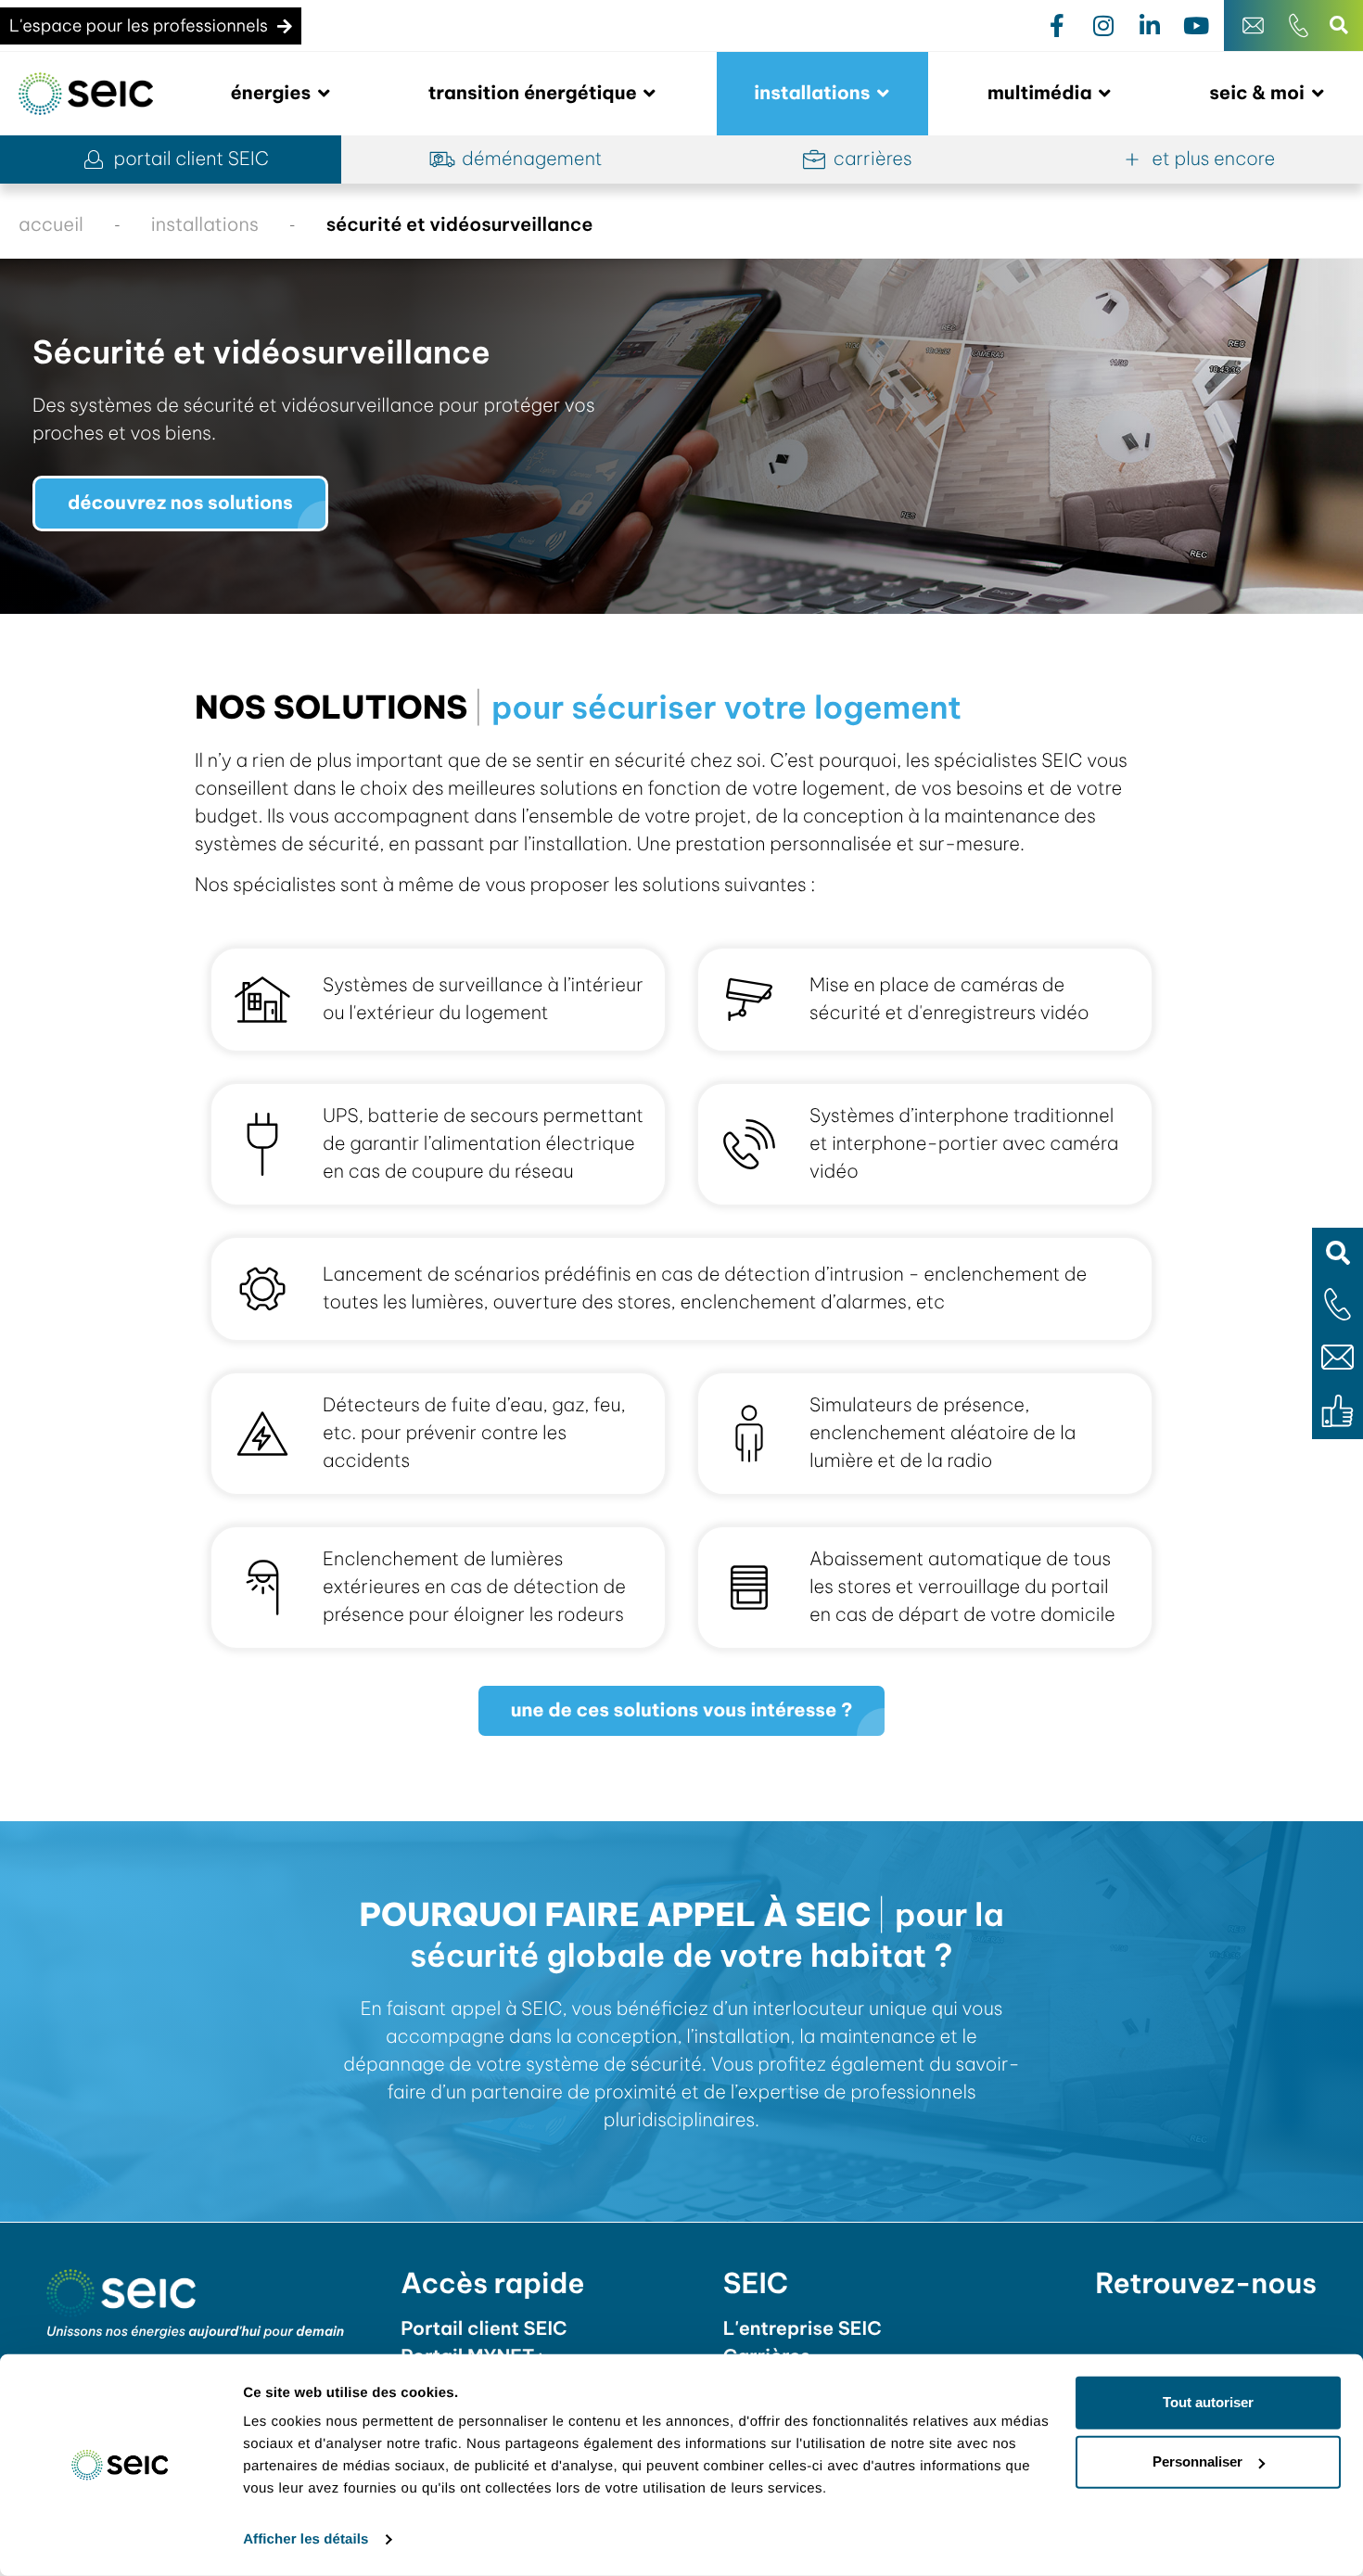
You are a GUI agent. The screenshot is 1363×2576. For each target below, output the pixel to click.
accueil (51, 225)
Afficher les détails (306, 2539)
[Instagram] (1103, 26)
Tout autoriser (1208, 2402)
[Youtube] (1196, 26)
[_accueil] (86, 94)
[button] (1338, 1253)
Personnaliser (1197, 2461)
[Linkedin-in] (1150, 26)
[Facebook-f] (1057, 26)
